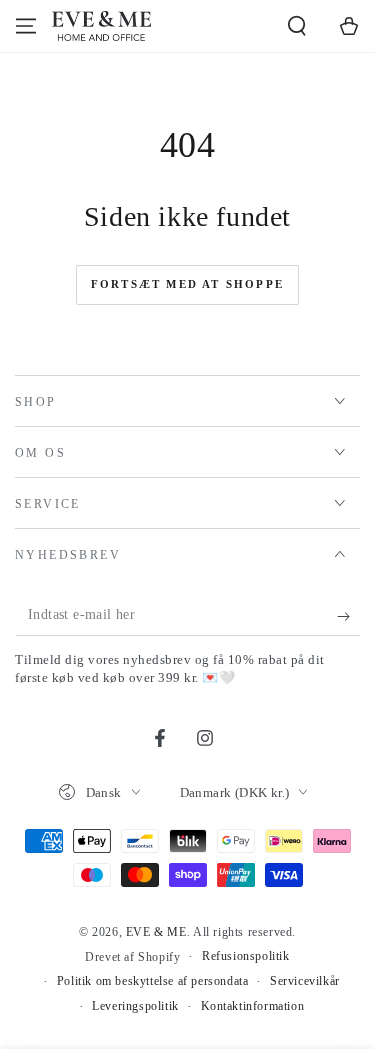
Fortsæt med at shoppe (187, 284)
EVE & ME (156, 932)
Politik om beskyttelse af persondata (153, 981)
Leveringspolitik (135, 1006)
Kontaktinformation (253, 1006)
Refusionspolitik (246, 956)
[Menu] (26, 26)
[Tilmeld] (348, 616)
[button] (297, 26)
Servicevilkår (305, 981)
